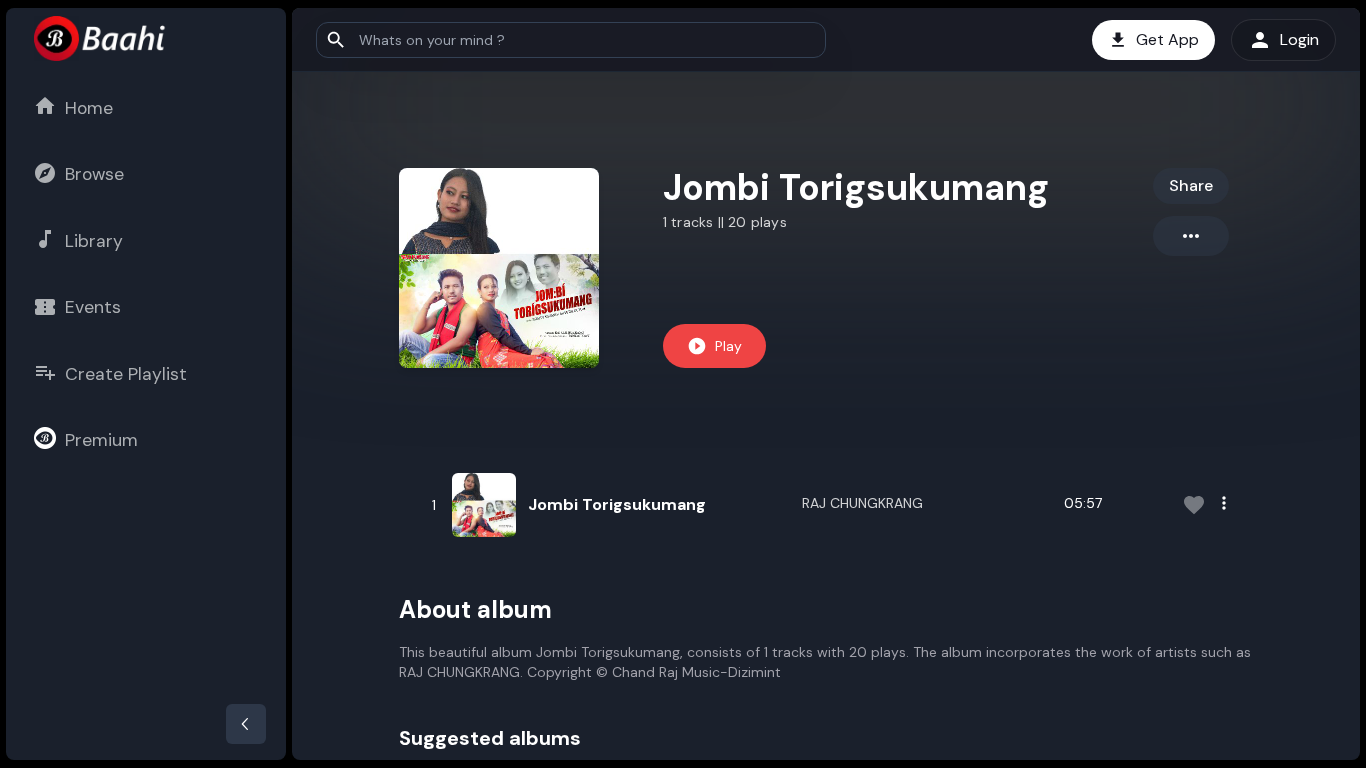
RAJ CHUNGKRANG (862, 503)
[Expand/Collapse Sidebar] (246, 724)
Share (1191, 185)
